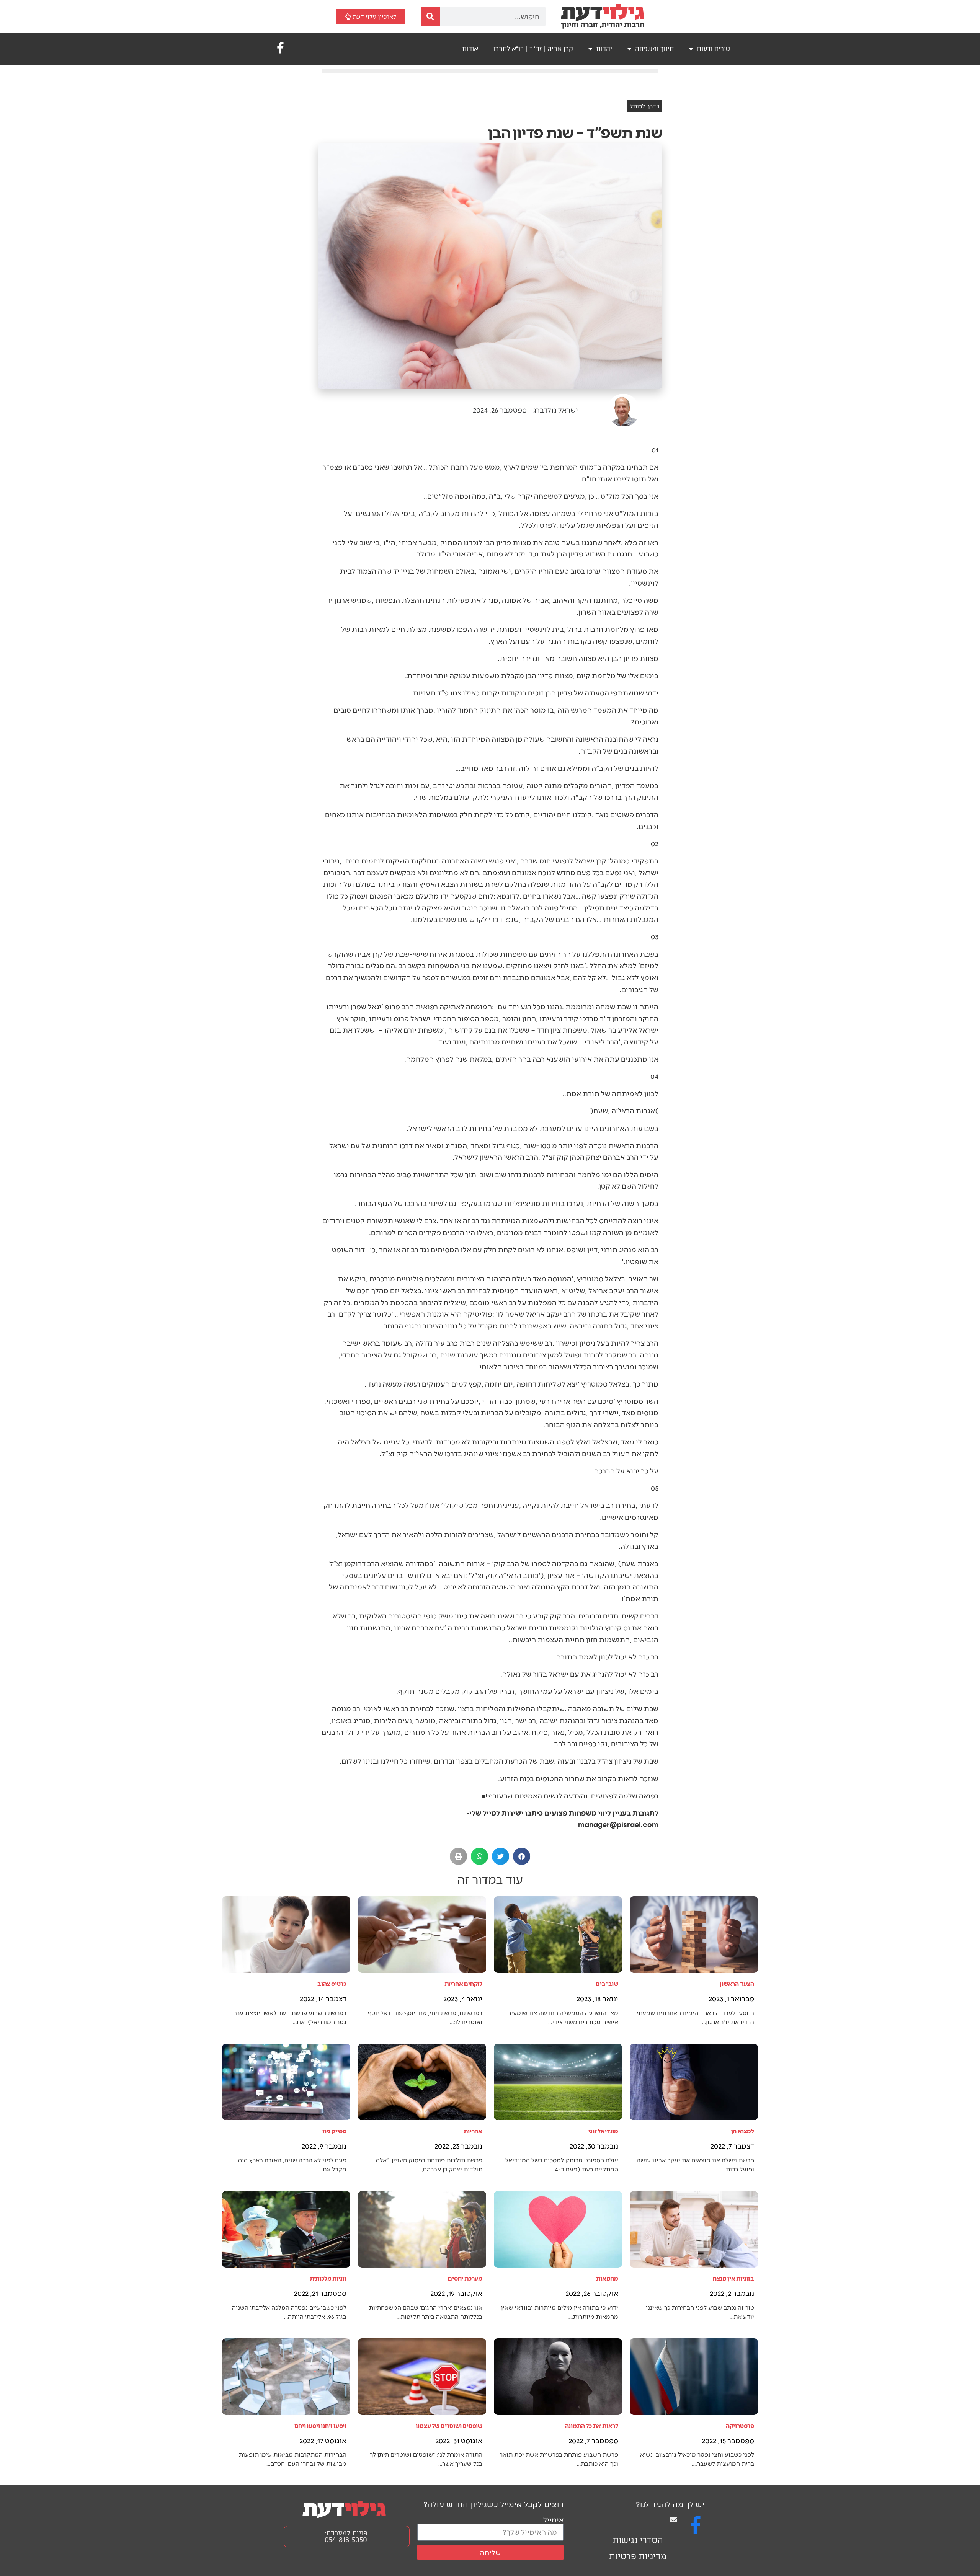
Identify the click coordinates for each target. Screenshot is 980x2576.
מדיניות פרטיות (638, 2556)
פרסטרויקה (740, 2425)
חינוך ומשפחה (654, 49)
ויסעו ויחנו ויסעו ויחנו (320, 2425)
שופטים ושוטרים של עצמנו (449, 2425)
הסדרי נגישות (638, 2540)
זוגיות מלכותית (328, 2278)
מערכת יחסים (465, 2278)
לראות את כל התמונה (592, 2425)
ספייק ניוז (334, 2131)
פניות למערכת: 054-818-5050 (346, 2536)
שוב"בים (607, 1983)
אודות (470, 49)
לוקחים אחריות (463, 1983)
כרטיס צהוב (332, 1983)
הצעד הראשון (737, 1983)
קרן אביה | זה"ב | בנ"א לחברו (533, 49)
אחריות (473, 2131)
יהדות (604, 49)
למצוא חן (743, 2131)
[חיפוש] (430, 16)
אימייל (553, 2520)
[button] (522, 1856)
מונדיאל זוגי (603, 2131)
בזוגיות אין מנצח (733, 2278)
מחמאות (607, 2278)
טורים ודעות (713, 49)
